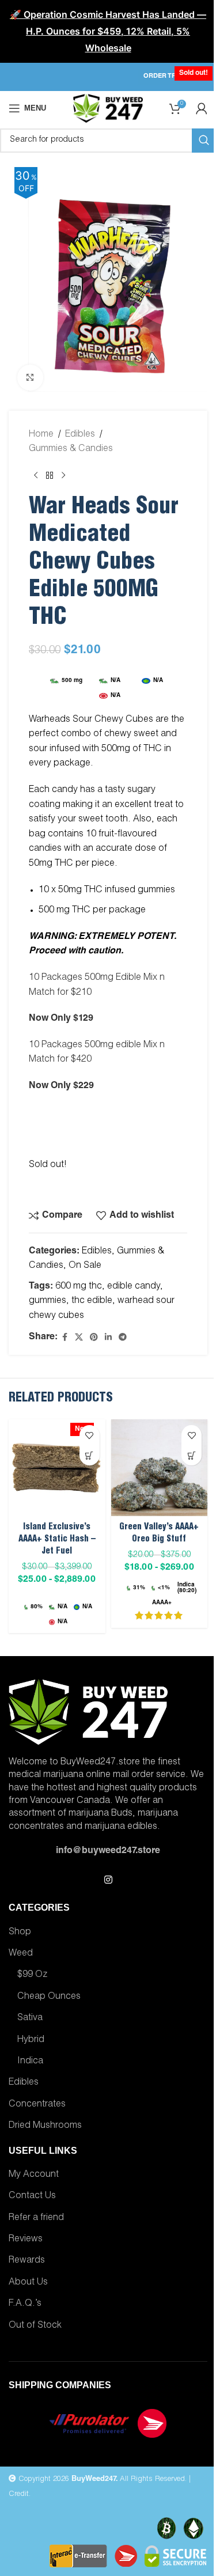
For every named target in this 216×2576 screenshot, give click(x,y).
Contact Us (32, 2196)
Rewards (27, 2261)
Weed (21, 1954)
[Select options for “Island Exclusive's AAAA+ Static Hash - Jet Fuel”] (90, 1455)
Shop (20, 1933)
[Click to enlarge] (30, 378)
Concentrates (37, 2105)
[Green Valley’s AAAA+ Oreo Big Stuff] (160, 1468)
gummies (48, 1301)
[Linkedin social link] (108, 1338)
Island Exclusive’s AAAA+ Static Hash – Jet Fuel (57, 1539)
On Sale (85, 1266)
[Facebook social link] (65, 1338)
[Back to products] (50, 476)
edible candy (134, 1287)
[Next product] (63, 476)
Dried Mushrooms (45, 2126)
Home (41, 435)
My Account (34, 2175)
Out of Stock (35, 2326)
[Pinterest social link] (94, 1338)
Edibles (80, 435)
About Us (28, 2283)
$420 (81, 1060)
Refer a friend (36, 2218)
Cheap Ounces (49, 1997)
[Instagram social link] (108, 1880)
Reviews (26, 2240)
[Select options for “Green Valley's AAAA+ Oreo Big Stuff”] (192, 1455)
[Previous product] (36, 476)
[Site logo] (108, 109)
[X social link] (79, 1338)
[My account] (202, 108)
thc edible (92, 1301)
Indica (30, 2062)
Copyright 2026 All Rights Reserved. (101, 2480)
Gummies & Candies (71, 449)
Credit (19, 2494)
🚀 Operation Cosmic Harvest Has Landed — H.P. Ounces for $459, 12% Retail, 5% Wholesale (108, 31)
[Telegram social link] (123, 1338)
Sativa (30, 2018)
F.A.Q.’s (25, 2304)
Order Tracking (173, 76)
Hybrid (31, 2040)
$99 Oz (32, 1975)
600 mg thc (79, 1287)
